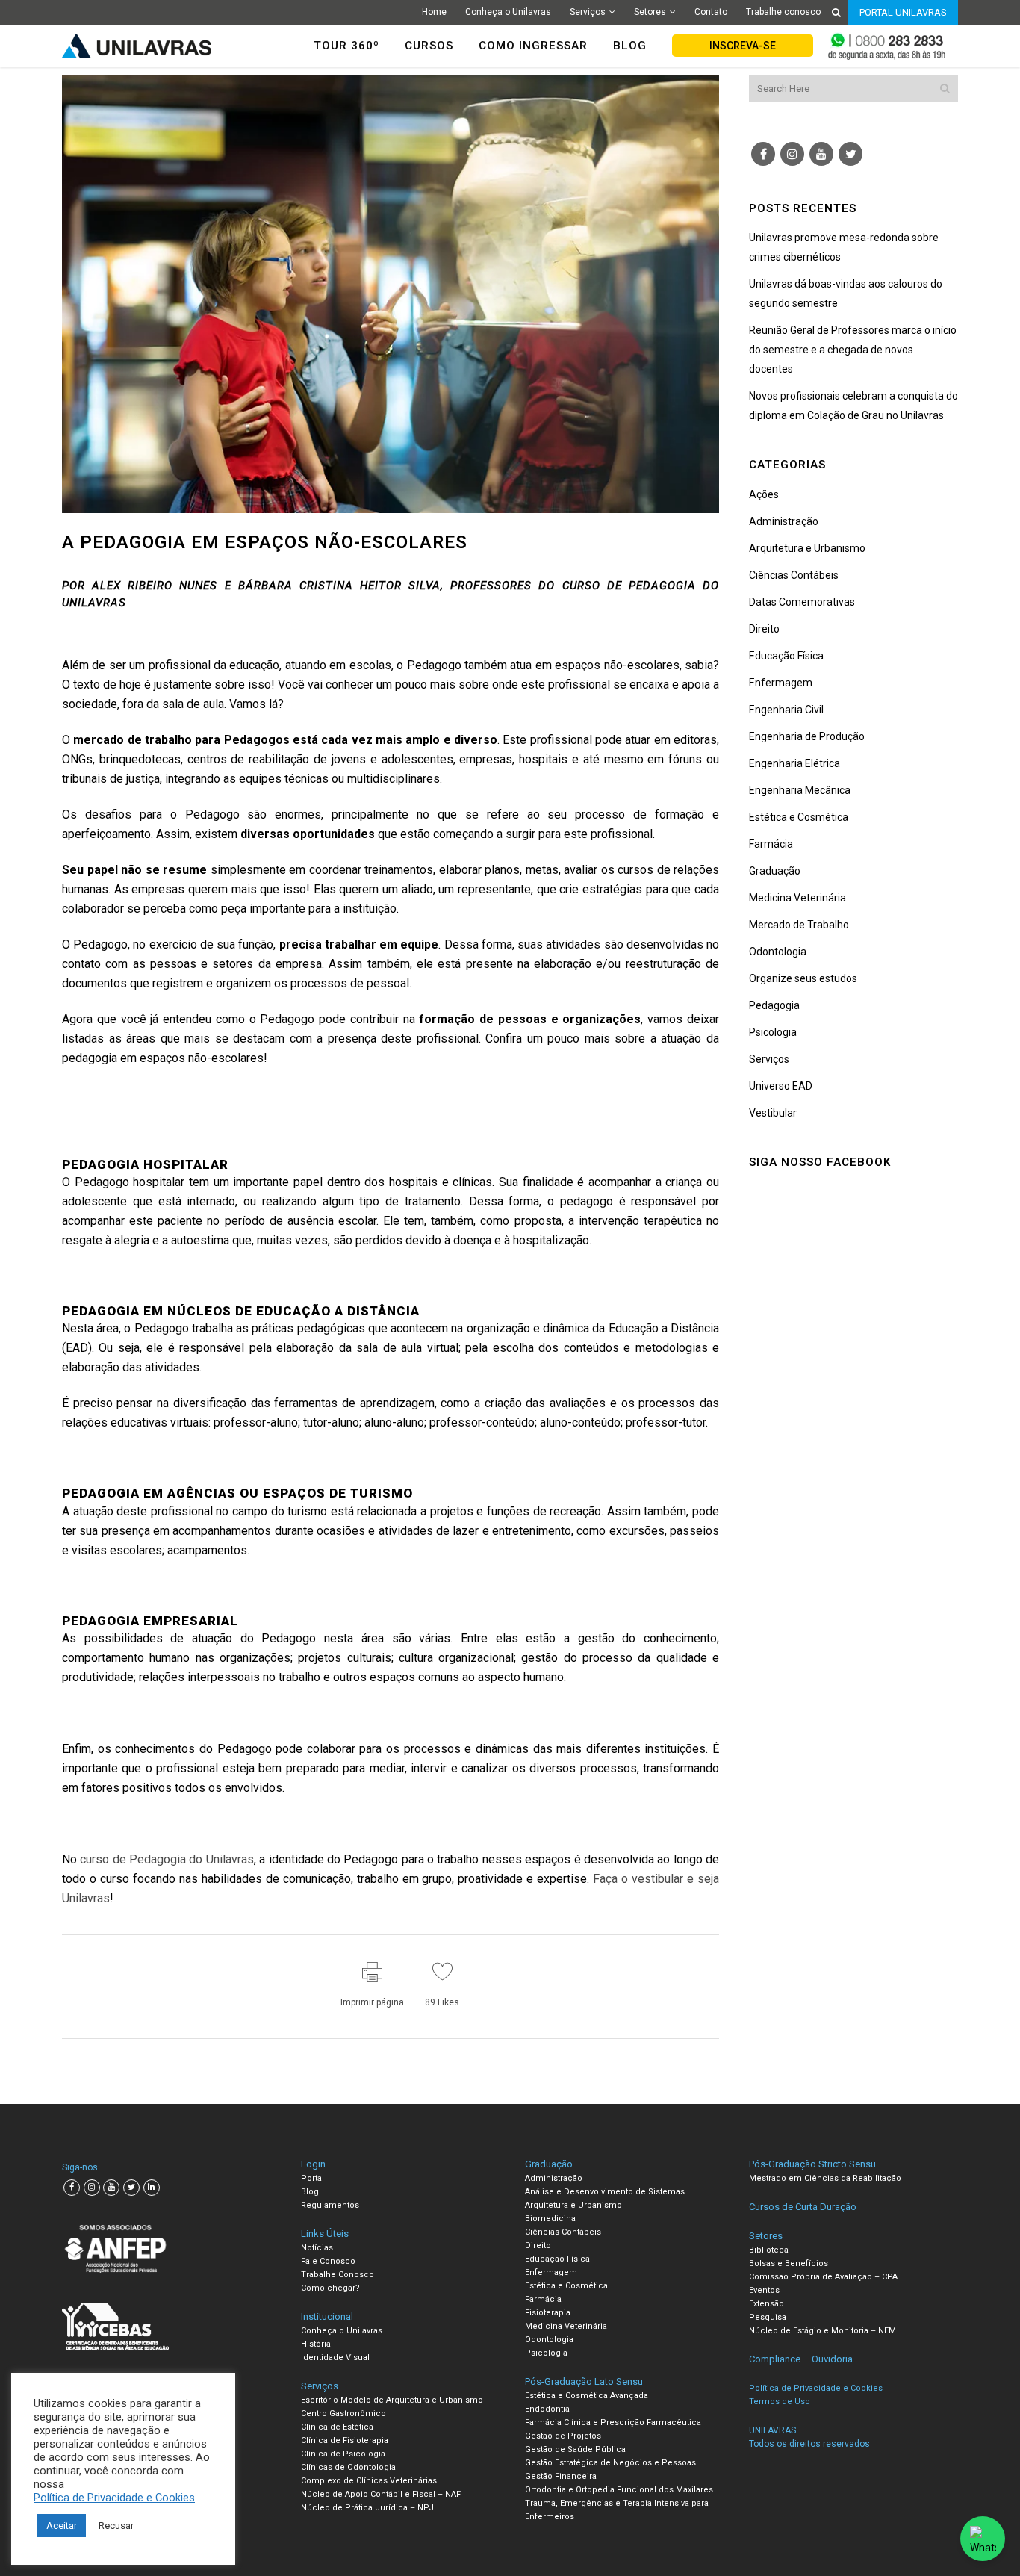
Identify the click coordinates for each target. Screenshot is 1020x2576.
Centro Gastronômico (343, 2414)
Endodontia (547, 2409)
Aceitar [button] (62, 2526)
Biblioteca (769, 2250)
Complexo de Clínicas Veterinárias (369, 2481)
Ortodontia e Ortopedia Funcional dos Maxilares (619, 2490)
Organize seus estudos (803, 978)
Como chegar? (330, 2288)
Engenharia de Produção (807, 736)
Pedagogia (774, 1005)
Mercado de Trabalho (799, 925)
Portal (312, 2178)
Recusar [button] (116, 2526)
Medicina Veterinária (797, 898)
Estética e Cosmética (799, 817)
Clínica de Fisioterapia (345, 2440)
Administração (784, 521)
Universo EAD (781, 1086)
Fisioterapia (548, 2313)
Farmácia (771, 844)
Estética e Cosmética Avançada (587, 2396)
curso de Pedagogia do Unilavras (167, 1859)
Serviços (588, 12)
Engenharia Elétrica (794, 763)
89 (442, 2002)
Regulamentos (330, 2205)
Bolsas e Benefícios (789, 2263)
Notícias (317, 2248)
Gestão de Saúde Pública (575, 2449)
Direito (764, 629)
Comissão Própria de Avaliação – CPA (823, 2277)
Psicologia (773, 1032)
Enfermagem (781, 683)
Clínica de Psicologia (343, 2454)
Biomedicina (550, 2219)
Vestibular (773, 1113)
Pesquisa (768, 2317)
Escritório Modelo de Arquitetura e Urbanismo (392, 2400)
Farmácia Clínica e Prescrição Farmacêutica (613, 2423)
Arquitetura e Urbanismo (807, 548)
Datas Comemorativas (802, 602)
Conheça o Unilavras (508, 12)
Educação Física (786, 656)
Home (434, 12)
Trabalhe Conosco (338, 2275)
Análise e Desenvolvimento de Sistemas (605, 2192)
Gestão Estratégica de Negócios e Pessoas (610, 2463)
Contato (711, 12)
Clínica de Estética (337, 2427)
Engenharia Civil (786, 710)
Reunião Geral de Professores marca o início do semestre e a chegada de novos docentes (853, 350)
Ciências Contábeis (794, 575)
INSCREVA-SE (743, 46)
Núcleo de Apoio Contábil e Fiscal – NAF (381, 2494)
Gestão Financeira (561, 2476)
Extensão (766, 2304)
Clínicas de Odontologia (348, 2467)
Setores (650, 12)
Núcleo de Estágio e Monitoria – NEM (822, 2331)
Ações (764, 494)
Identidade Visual (335, 2358)
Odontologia (778, 952)
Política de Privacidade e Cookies (114, 2498)
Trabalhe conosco (783, 12)
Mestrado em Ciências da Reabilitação (825, 2178)
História (316, 2344)
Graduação (775, 871)
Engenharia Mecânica (800, 790)
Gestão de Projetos (563, 2436)
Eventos (764, 2290)
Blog (310, 2192)
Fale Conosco (328, 2261)
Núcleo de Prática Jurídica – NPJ (367, 2508)
